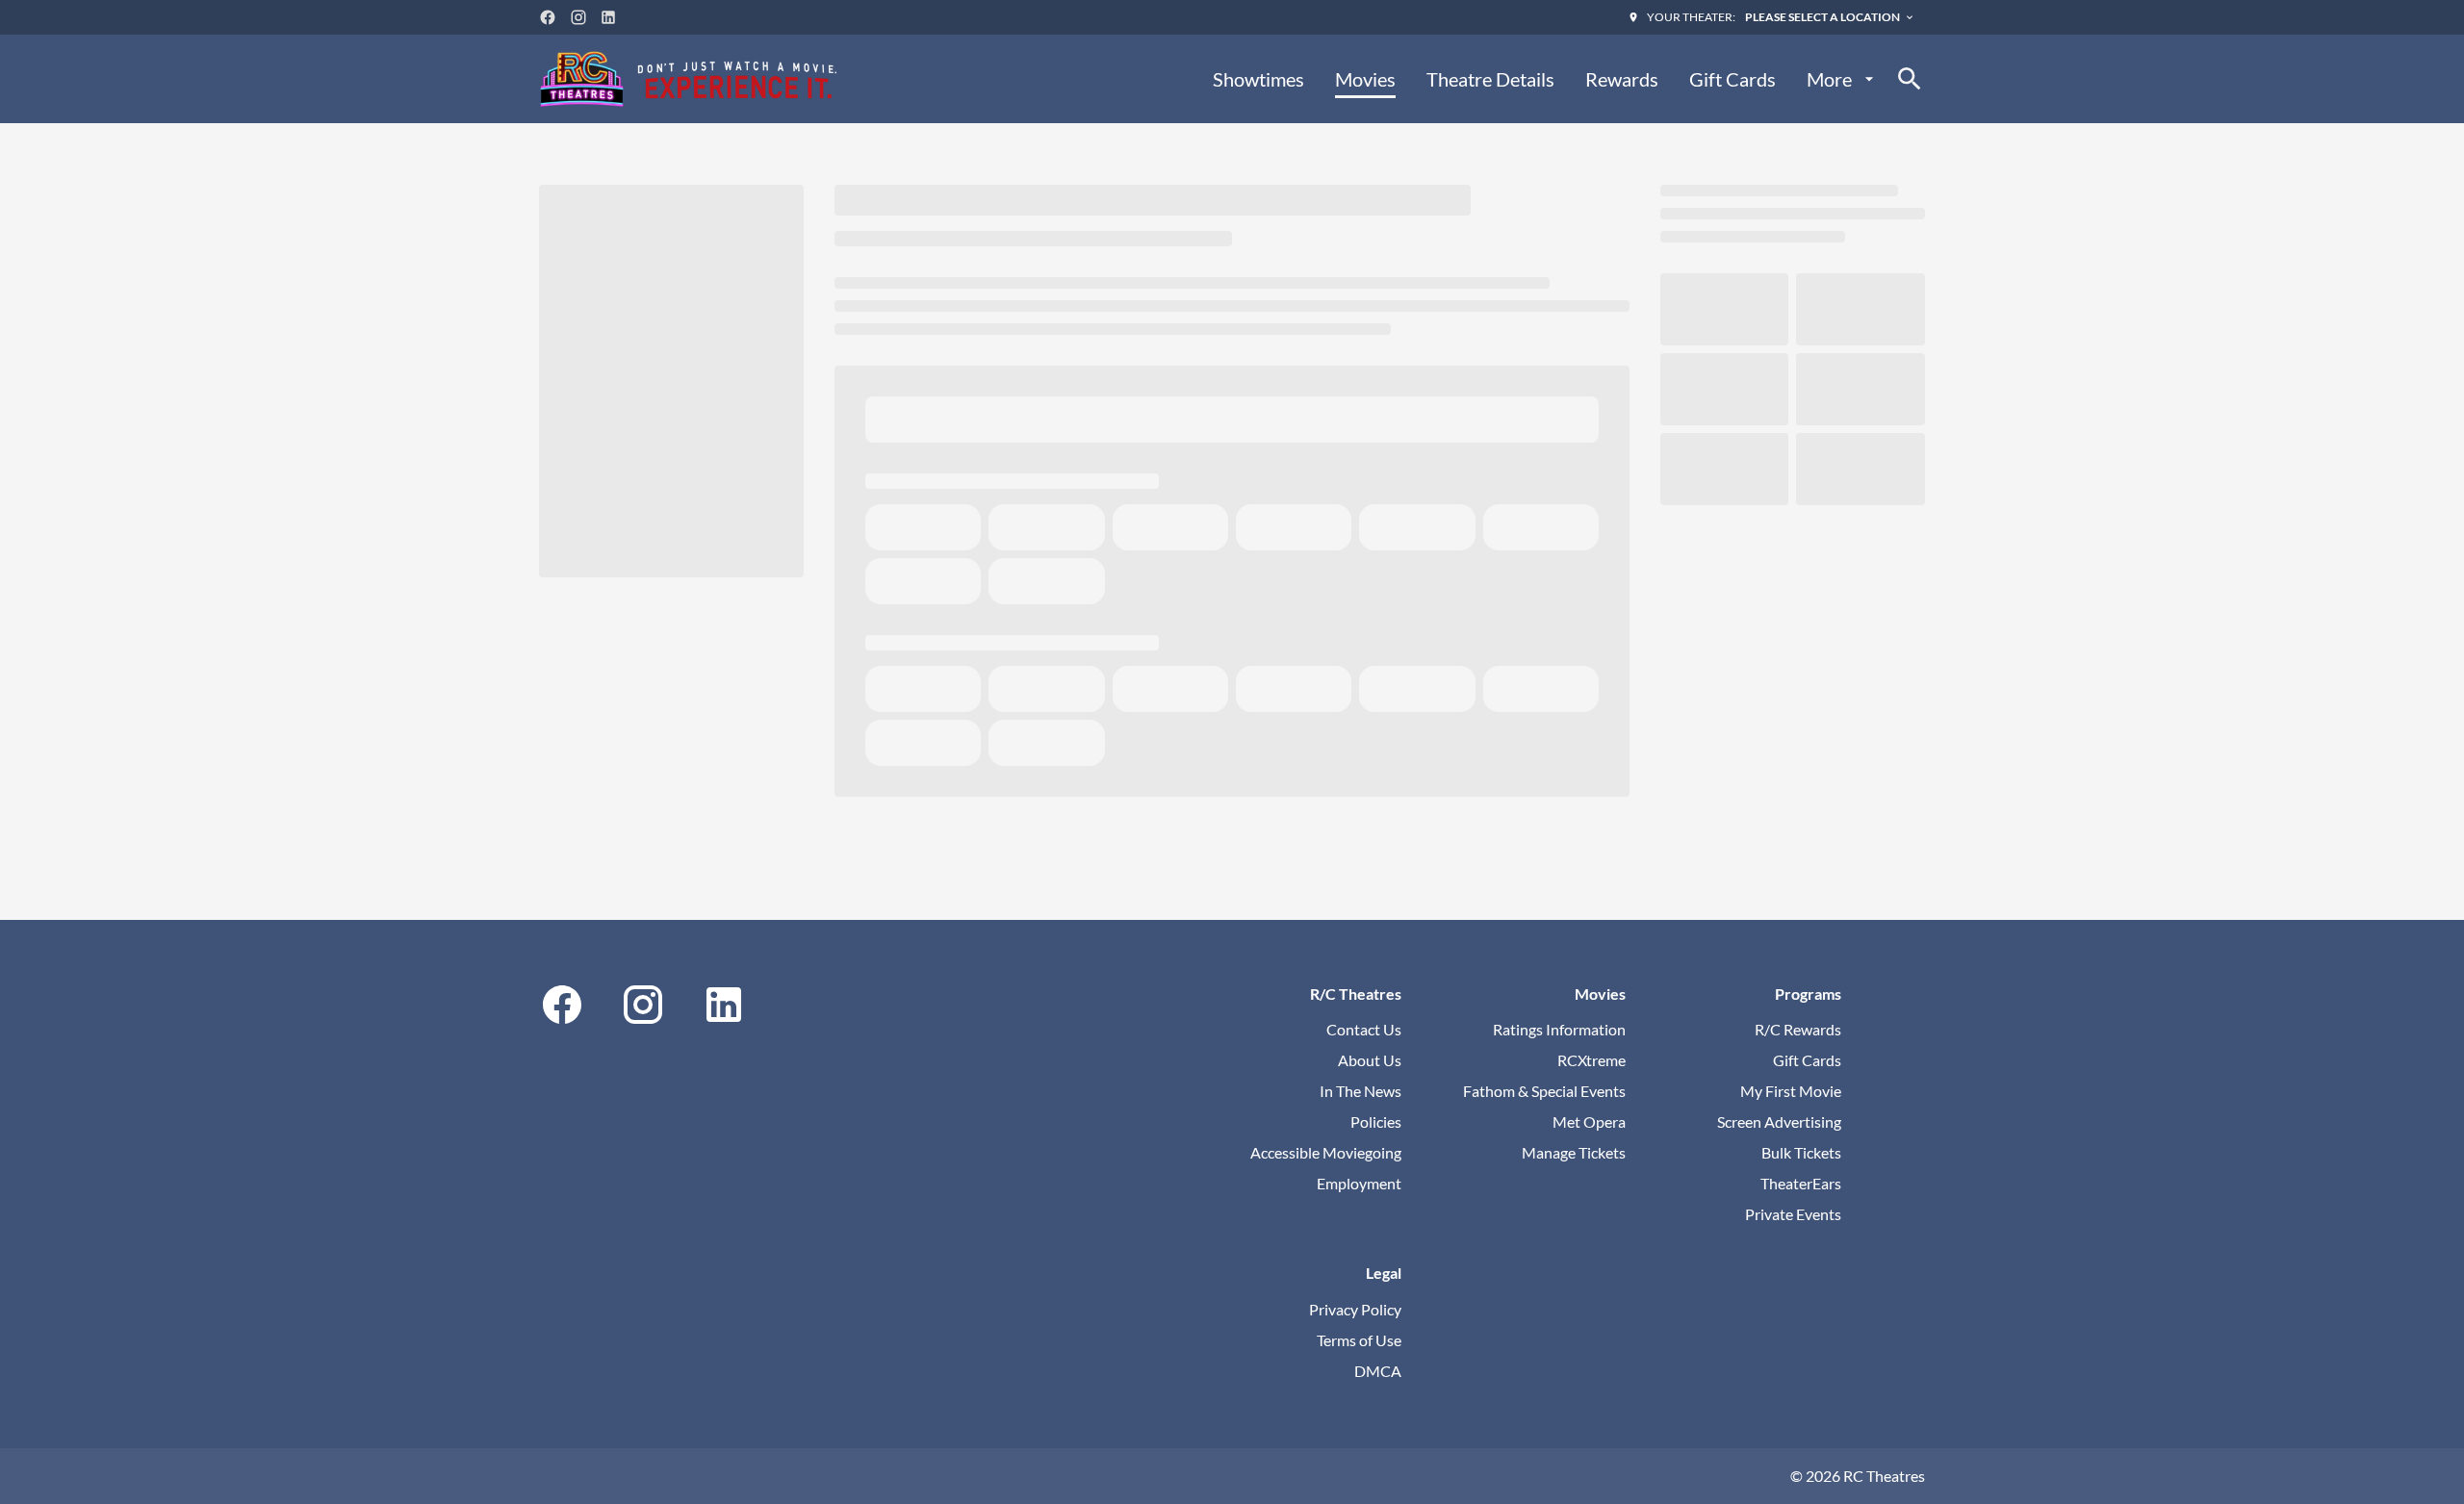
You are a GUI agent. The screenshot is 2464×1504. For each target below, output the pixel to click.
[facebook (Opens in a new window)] (548, 17)
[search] (1910, 79)
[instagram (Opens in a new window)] (578, 17)
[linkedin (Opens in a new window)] (608, 17)
